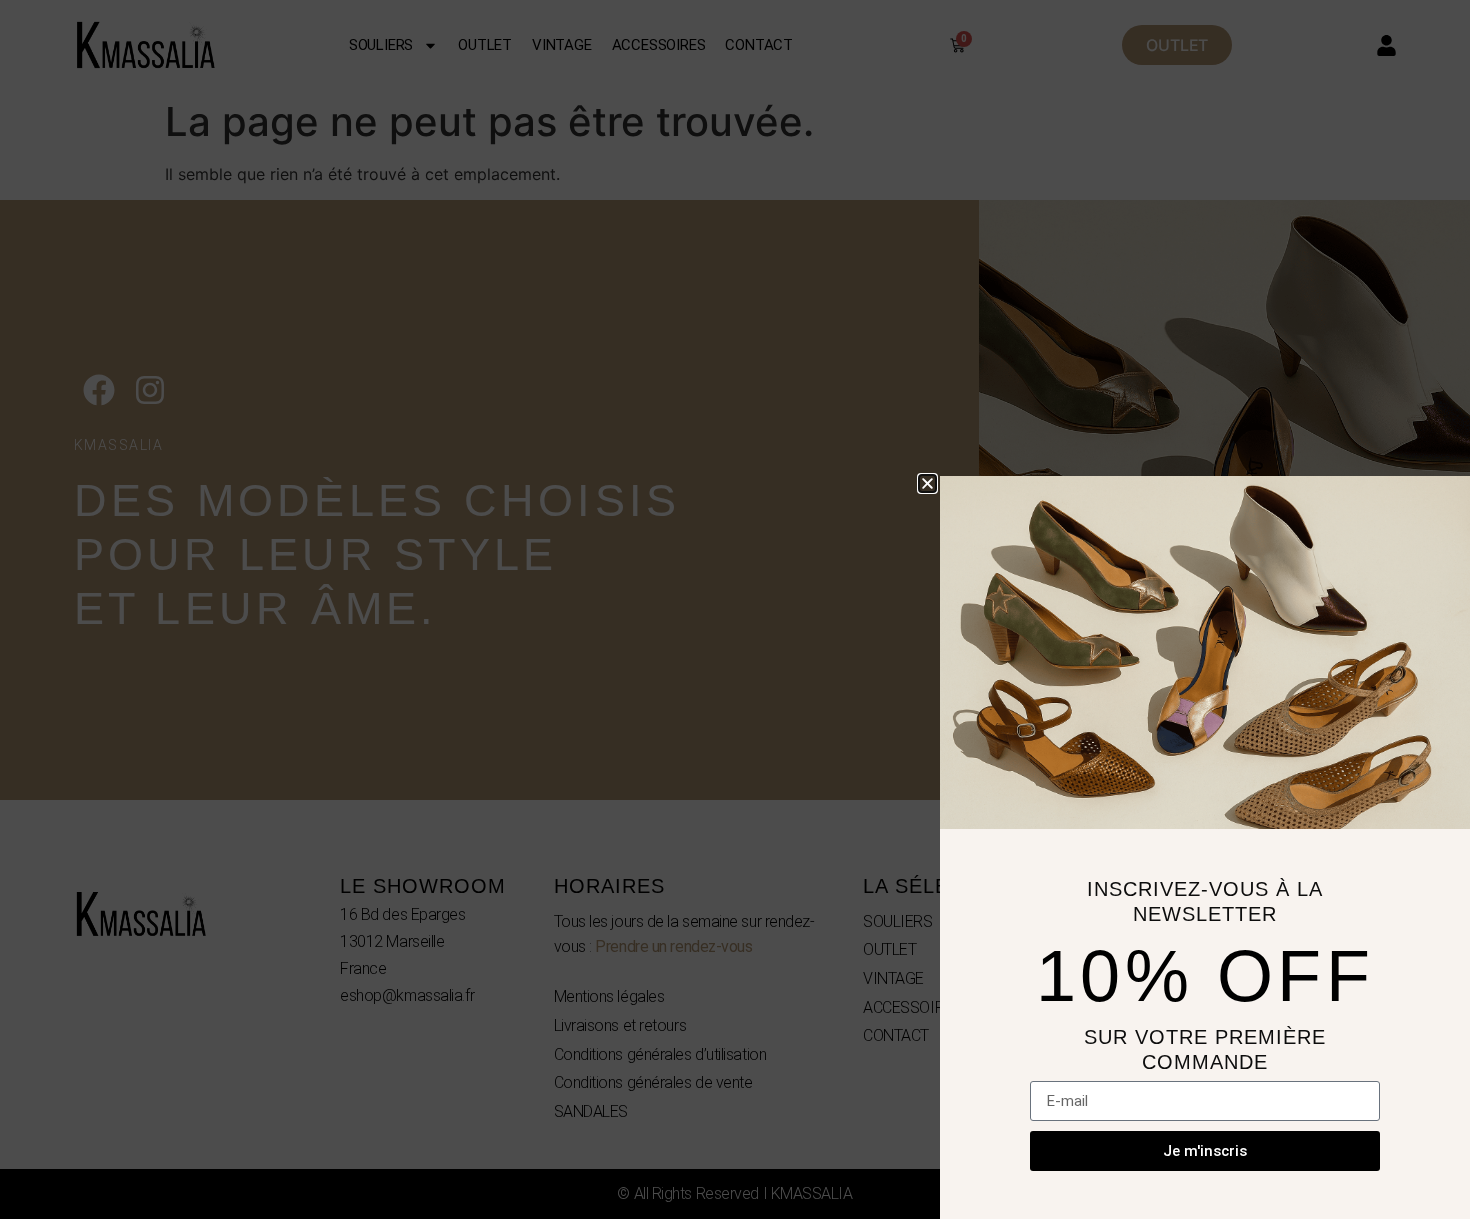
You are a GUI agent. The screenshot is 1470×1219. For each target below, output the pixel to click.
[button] (927, 483)
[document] (735, 609)
